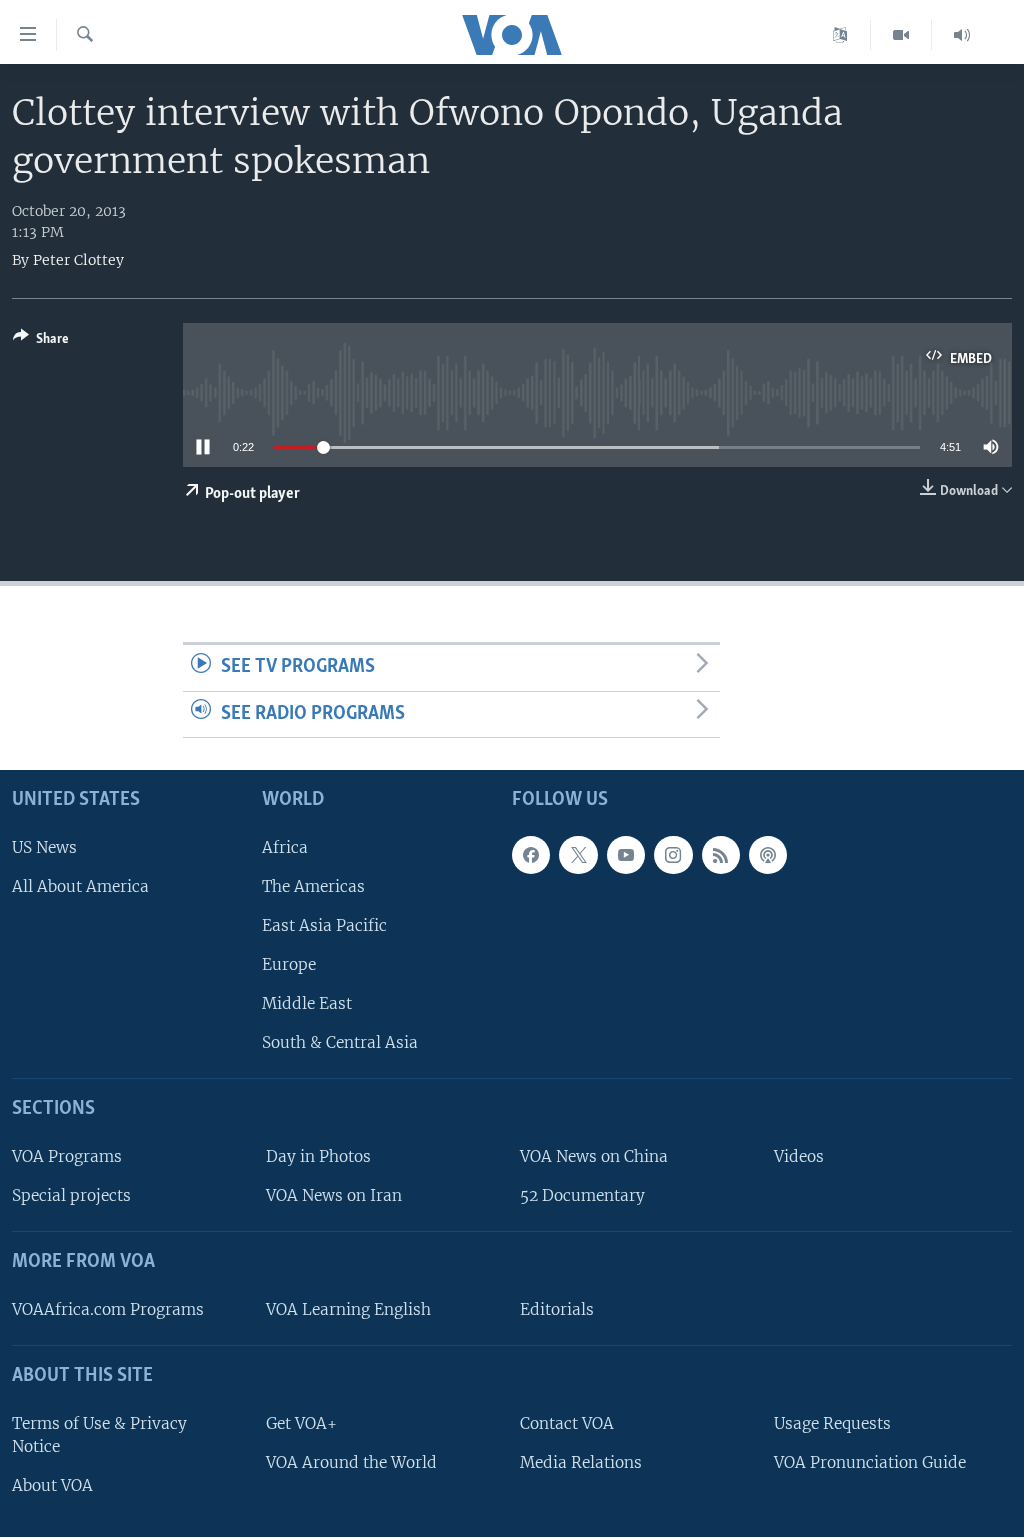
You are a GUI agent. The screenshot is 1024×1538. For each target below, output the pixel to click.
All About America (80, 886)
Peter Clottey (78, 260)
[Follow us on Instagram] (673, 855)
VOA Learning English (348, 1309)
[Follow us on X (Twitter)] (578, 855)
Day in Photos (318, 1156)
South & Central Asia (340, 1043)
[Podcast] (768, 855)
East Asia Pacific (324, 925)
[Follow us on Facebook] (531, 855)
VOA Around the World (351, 1462)
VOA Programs (67, 1156)
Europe (289, 964)
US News (44, 847)
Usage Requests (832, 1423)
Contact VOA (567, 1423)
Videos (799, 1156)
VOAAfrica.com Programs (108, 1309)
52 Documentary (582, 1196)
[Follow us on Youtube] (626, 855)
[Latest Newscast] (962, 35)
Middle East (307, 1004)
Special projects (71, 1196)
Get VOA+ (301, 1423)
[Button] (41, 342)
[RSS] (721, 855)
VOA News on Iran (334, 1196)
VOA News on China (594, 1156)
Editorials (557, 1309)
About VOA (52, 1485)
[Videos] (901, 35)
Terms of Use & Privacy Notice (99, 1435)
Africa (285, 847)
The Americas (313, 886)
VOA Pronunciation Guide (870, 1462)
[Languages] (840, 35)
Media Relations (581, 1462)
